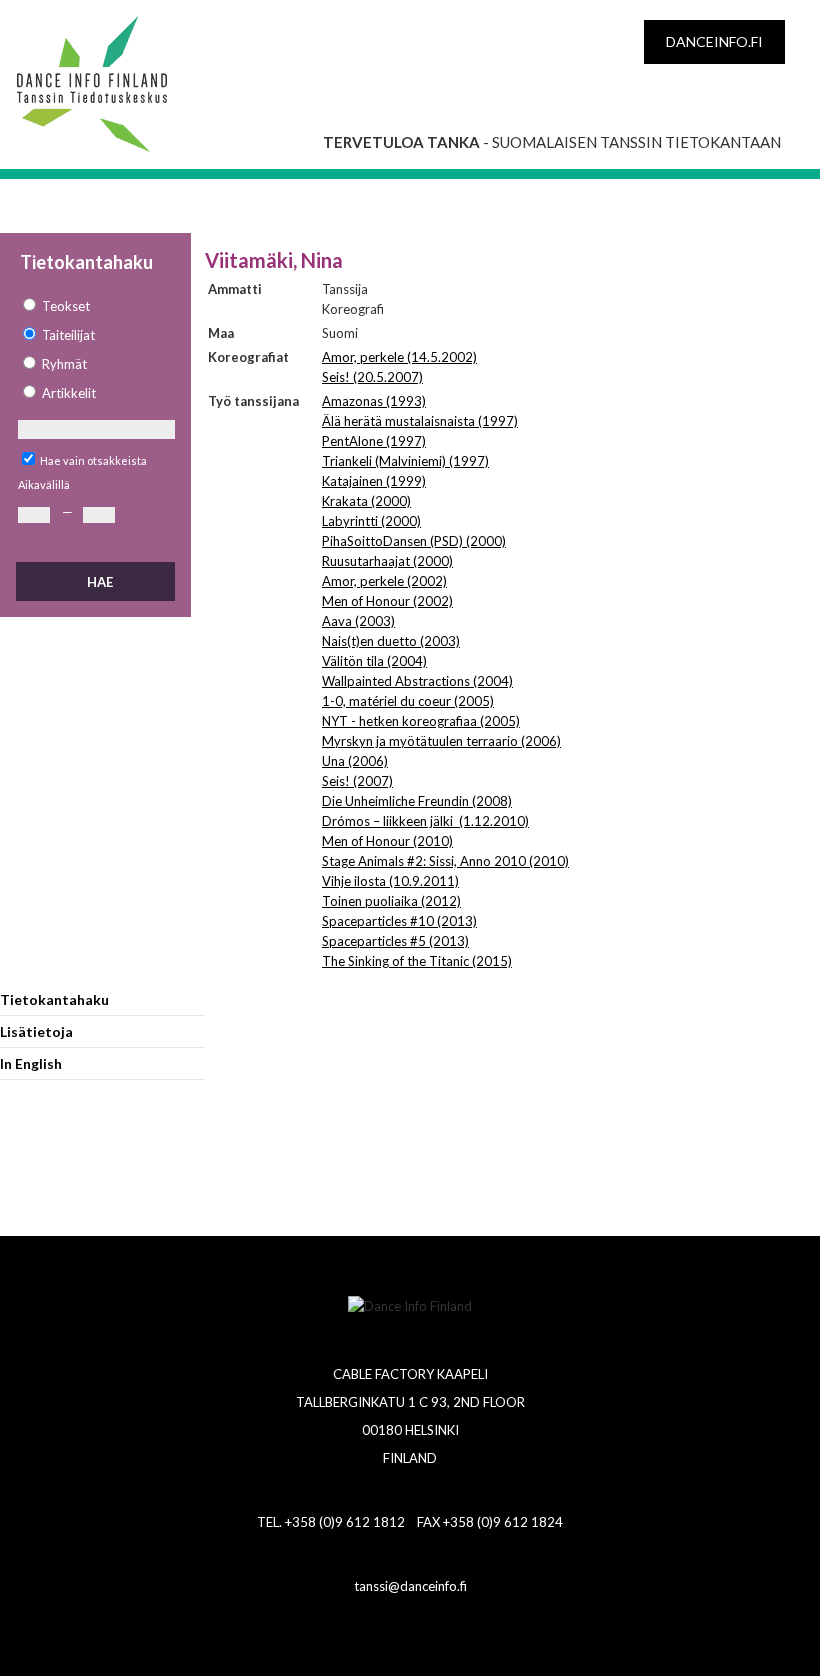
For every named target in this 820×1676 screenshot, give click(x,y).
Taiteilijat (68, 335)
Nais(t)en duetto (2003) (391, 641)
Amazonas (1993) (374, 401)
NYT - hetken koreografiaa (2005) (421, 721)
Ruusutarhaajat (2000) (387, 561)
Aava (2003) (358, 621)
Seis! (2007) (357, 781)
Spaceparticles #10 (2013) (399, 921)
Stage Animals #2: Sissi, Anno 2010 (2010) (445, 861)
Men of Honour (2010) (387, 841)
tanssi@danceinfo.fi (410, 1586)
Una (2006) (355, 761)
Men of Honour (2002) (387, 601)
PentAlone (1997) (374, 441)
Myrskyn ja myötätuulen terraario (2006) (441, 741)
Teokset (66, 306)
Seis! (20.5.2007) (372, 377)
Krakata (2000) (366, 501)
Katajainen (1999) (374, 481)
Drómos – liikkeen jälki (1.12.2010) (425, 821)
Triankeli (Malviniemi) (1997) (405, 461)
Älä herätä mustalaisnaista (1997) (420, 421)
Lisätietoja (36, 1031)
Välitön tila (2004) (374, 661)
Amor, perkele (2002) (384, 581)
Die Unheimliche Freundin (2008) (417, 801)
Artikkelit (69, 393)
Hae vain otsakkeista (93, 460)
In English (31, 1063)
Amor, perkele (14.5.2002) (399, 357)
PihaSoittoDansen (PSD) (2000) (414, 541)
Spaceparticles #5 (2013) (395, 941)
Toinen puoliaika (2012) (391, 901)
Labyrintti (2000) (371, 521)
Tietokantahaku (54, 999)
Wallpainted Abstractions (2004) (417, 681)
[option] (95, 306)
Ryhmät (64, 364)
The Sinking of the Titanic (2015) (417, 961)
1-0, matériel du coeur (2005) (408, 701)
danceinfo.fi (714, 41)
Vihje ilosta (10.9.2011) (390, 881)
